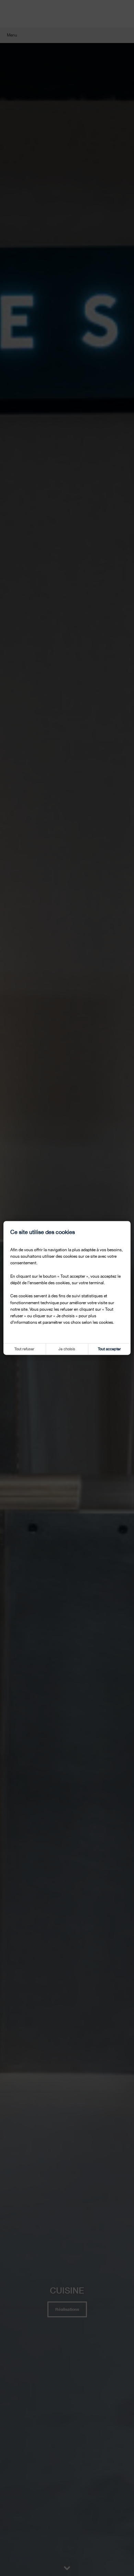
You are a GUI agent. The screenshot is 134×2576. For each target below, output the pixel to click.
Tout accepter (109, 1349)
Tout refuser (24, 1349)
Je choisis (67, 1349)
